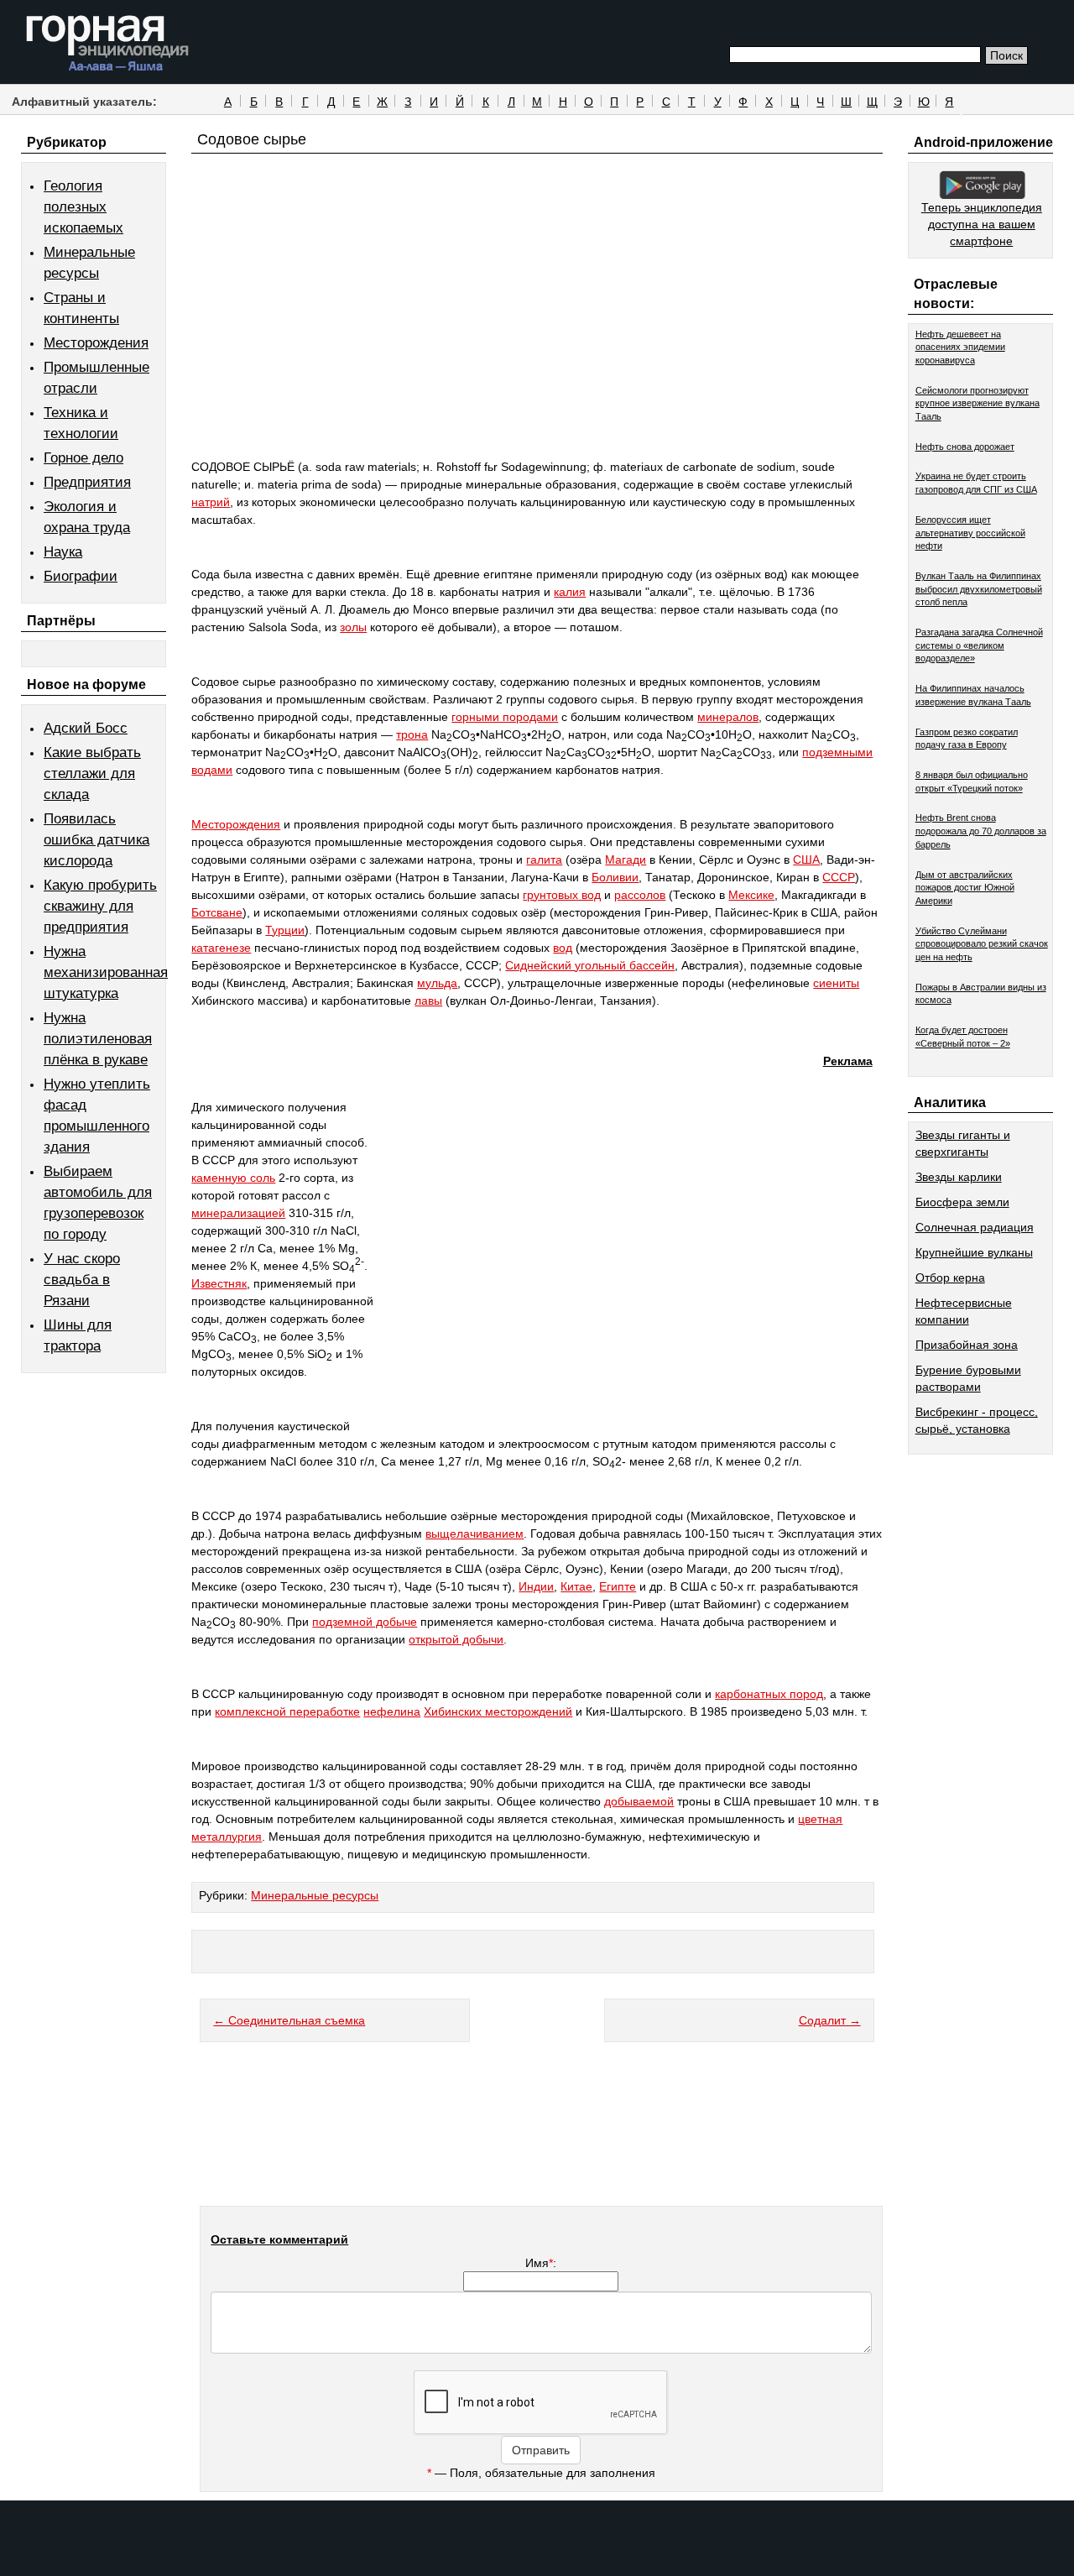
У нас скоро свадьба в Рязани (82, 1280)
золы (353, 627)
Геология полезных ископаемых (83, 207)
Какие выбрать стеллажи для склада (92, 773)
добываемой (639, 1801)
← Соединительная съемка (289, 2020)
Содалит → (830, 2020)
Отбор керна (950, 1278)
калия (570, 592)
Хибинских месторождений (498, 1711)
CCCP (839, 877)
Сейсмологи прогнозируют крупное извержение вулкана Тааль (978, 403)
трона (412, 734)
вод (563, 948)
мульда (437, 983)
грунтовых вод (562, 895)
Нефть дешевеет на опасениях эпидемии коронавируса (960, 347)
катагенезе (221, 948)
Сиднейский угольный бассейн (590, 965)
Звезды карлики (959, 1177)
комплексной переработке (287, 1711)
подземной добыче (365, 1622)
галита (544, 860)
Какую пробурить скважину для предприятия (100, 906)
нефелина (392, 1711)
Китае (576, 1586)
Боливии (615, 877)
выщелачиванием (474, 1534)
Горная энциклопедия (108, 44)
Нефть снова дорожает (965, 447)
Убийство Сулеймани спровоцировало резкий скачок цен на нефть (982, 944)
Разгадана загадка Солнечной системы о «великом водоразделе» (979, 645)
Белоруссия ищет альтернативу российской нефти (970, 533)
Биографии (81, 576)
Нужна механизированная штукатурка (106, 972)
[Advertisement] (537, 337)
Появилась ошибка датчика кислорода (96, 840)
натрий (211, 502)
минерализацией (238, 1213)
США (806, 860)
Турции (285, 930)
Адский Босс (86, 728)
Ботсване (217, 912)
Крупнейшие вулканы (974, 1252)
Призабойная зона (967, 1345)
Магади (626, 860)
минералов (728, 717)
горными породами (505, 717)
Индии (536, 1586)
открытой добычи (456, 1639)
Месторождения (96, 343)
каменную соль (233, 1178)
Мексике (751, 895)
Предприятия (87, 482)
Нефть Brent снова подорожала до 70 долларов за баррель (981, 831)
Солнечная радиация (975, 1227)
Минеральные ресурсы (315, 1895)
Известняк (219, 1283)
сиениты (836, 983)
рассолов (640, 895)
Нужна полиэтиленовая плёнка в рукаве (98, 1039)
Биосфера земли (962, 1202)
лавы (428, 1001)
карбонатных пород (769, 1694)
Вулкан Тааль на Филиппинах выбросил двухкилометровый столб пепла (979, 589)
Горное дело (83, 458)
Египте (618, 1586)
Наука (63, 552)
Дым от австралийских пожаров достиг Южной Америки (965, 888)
